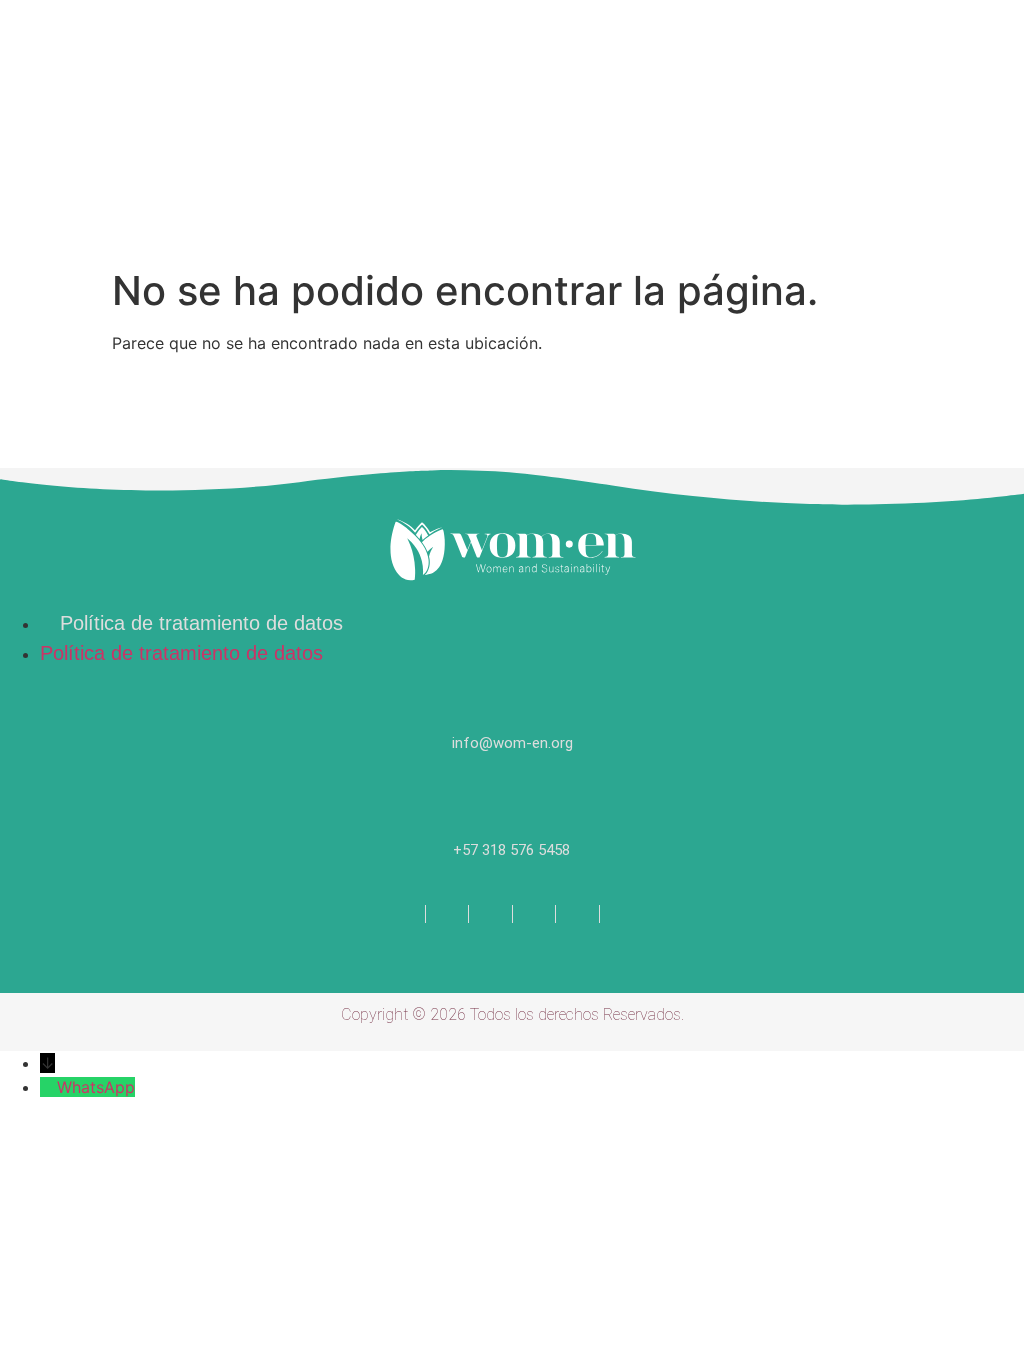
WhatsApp (96, 1087)
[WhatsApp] (48, 1087)
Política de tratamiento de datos (201, 623)
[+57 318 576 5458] (512, 803)
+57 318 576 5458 (511, 850)
